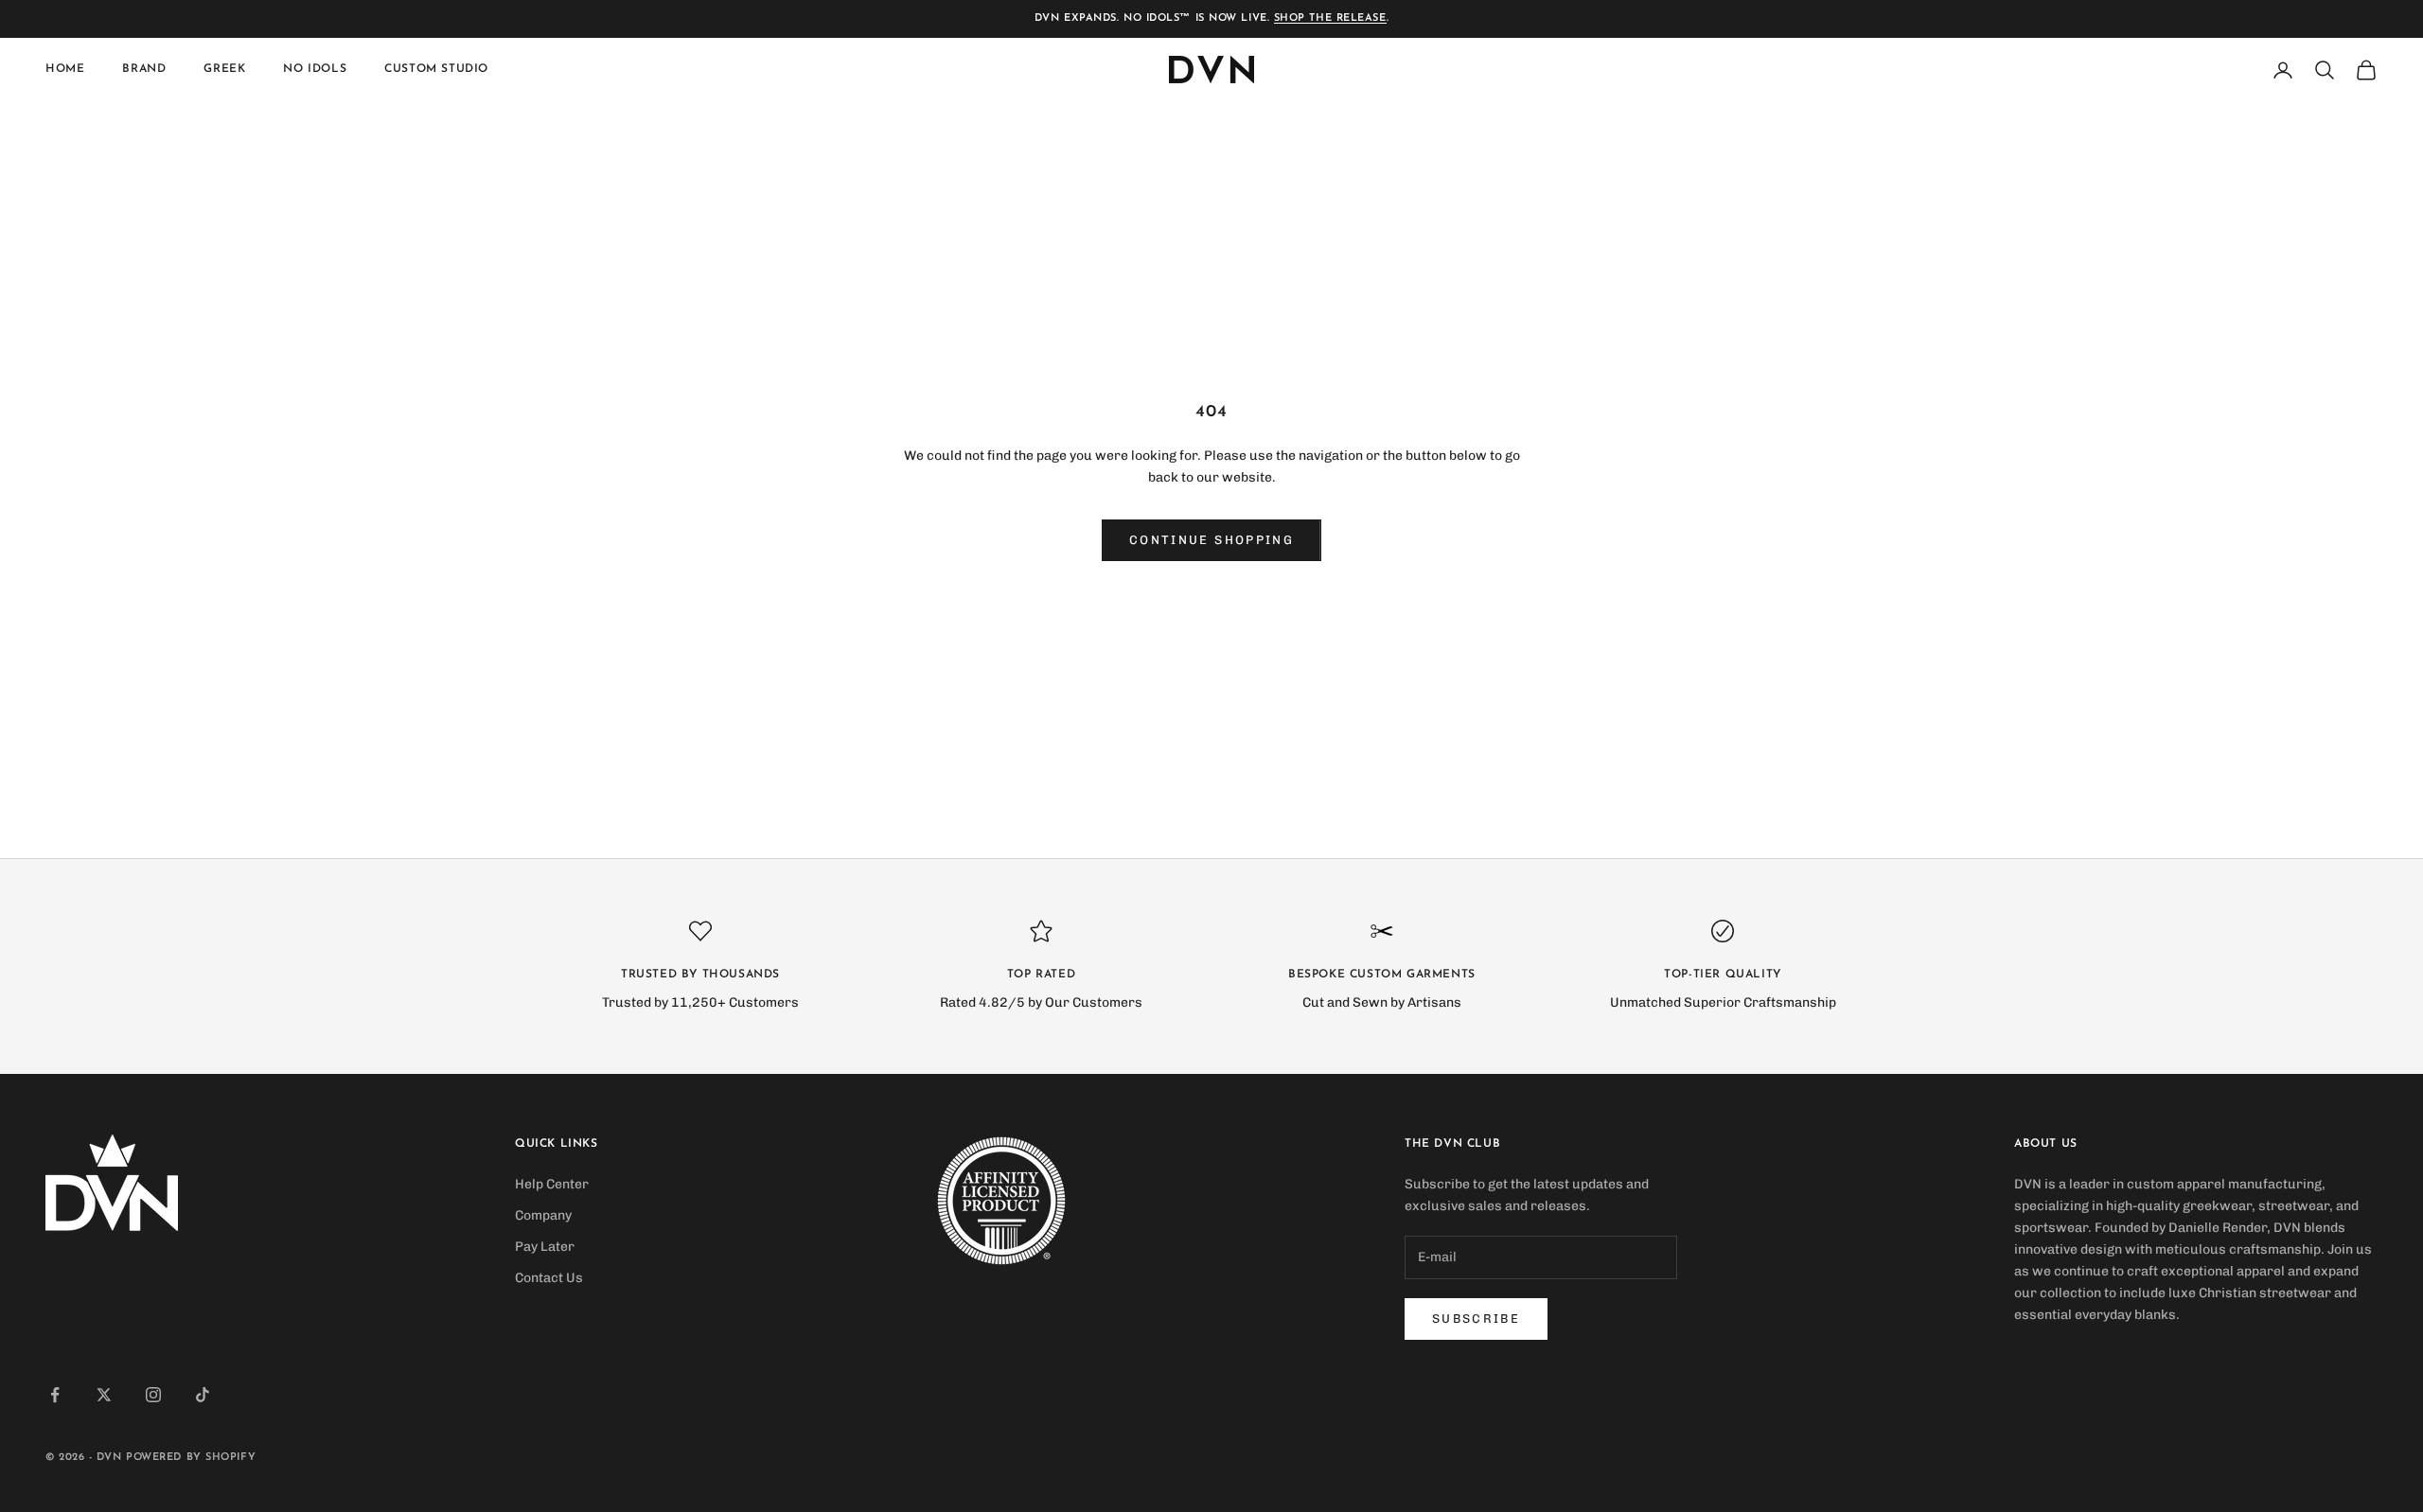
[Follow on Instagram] (153, 1395)
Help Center (552, 1184)
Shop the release (1330, 18)
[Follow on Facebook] (55, 1395)
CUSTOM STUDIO (436, 70)
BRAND (144, 70)
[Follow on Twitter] (104, 1395)
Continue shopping (1211, 540)
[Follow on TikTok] (203, 1395)
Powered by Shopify (191, 1458)
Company (543, 1215)
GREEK (224, 70)
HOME (65, 70)
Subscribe (1476, 1319)
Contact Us (549, 1278)
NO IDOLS (315, 70)
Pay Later (545, 1247)
